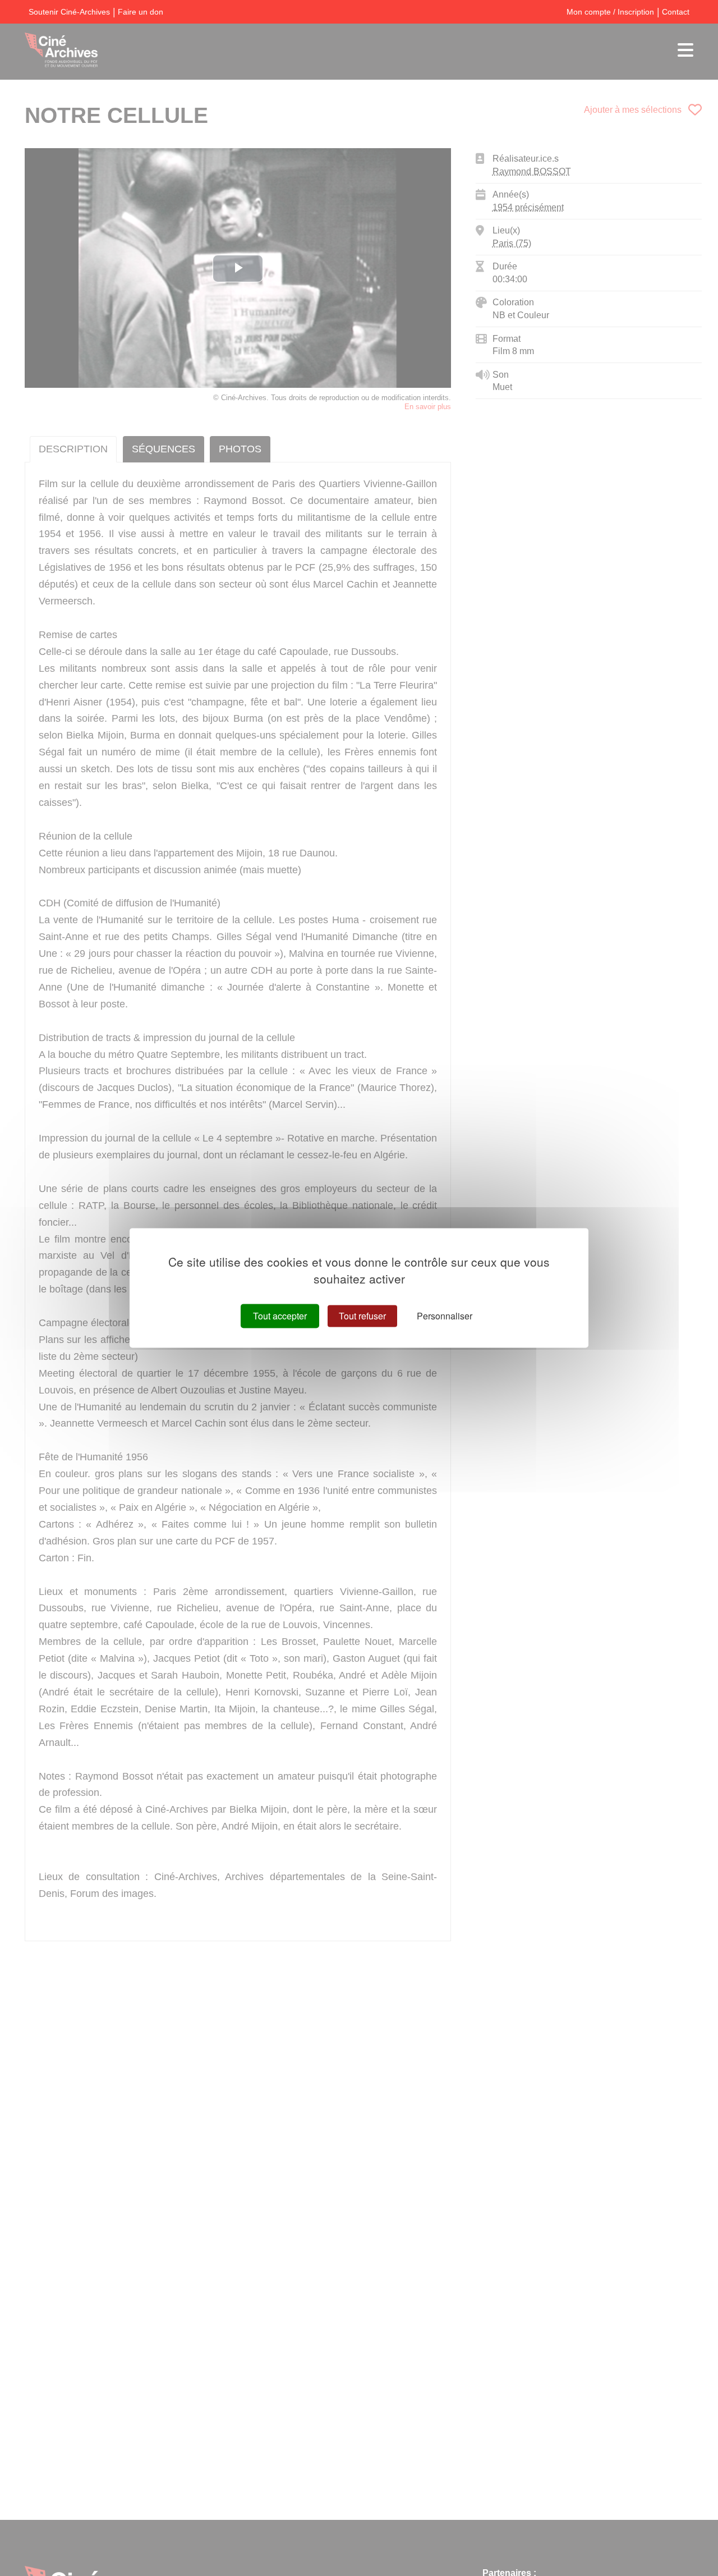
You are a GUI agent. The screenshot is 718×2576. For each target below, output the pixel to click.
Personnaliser (445, 1316)
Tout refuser (362, 1316)
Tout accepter (280, 1316)
